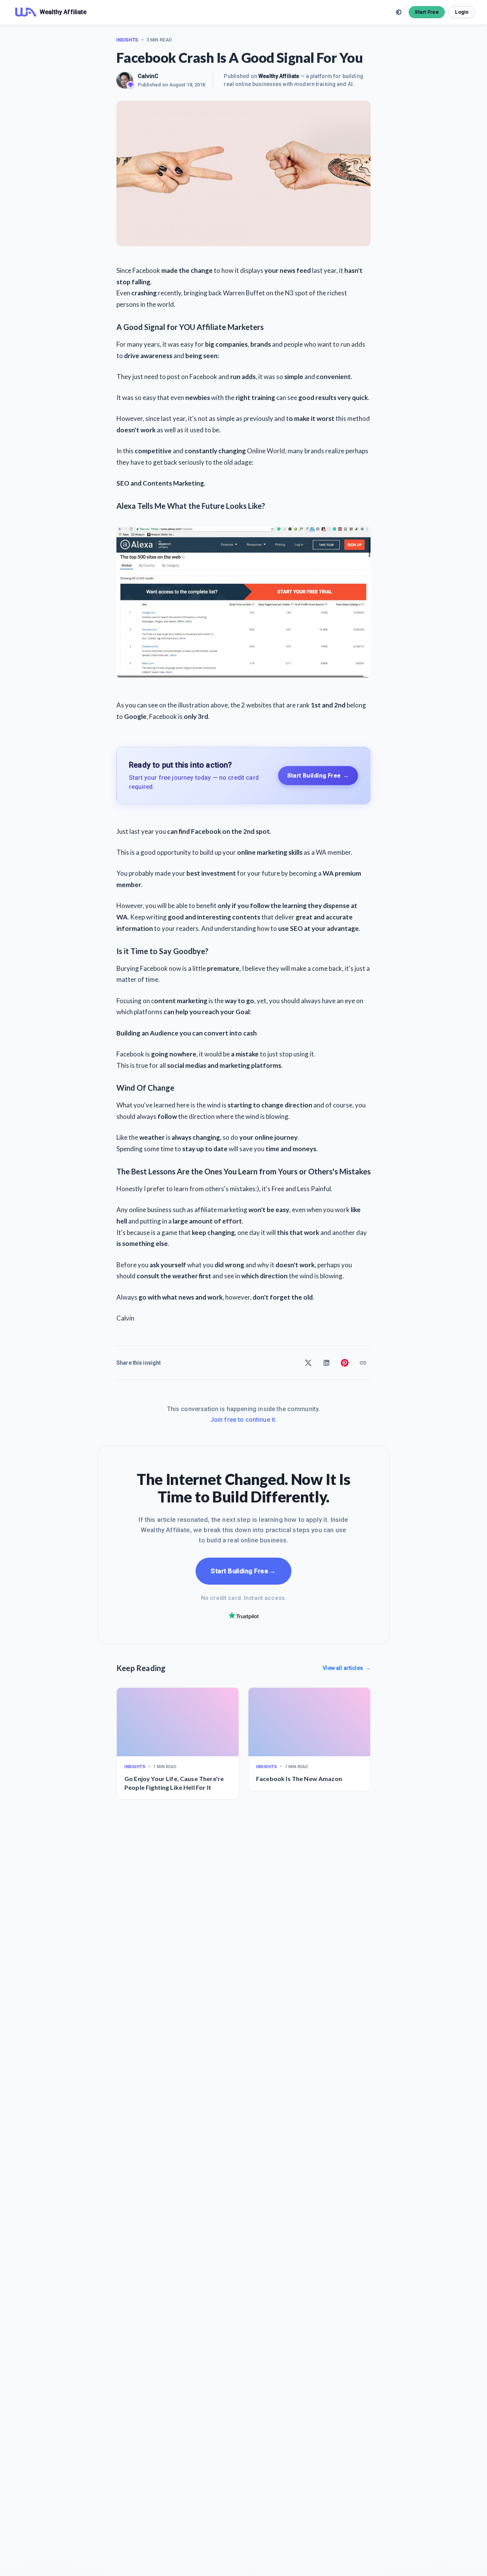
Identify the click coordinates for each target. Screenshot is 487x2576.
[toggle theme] (399, 12)
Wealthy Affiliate (279, 76)
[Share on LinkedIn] (326, 1363)
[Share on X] (308, 1363)
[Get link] (363, 1363)
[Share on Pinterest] (345, 1363)
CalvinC (148, 76)
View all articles (347, 1668)
